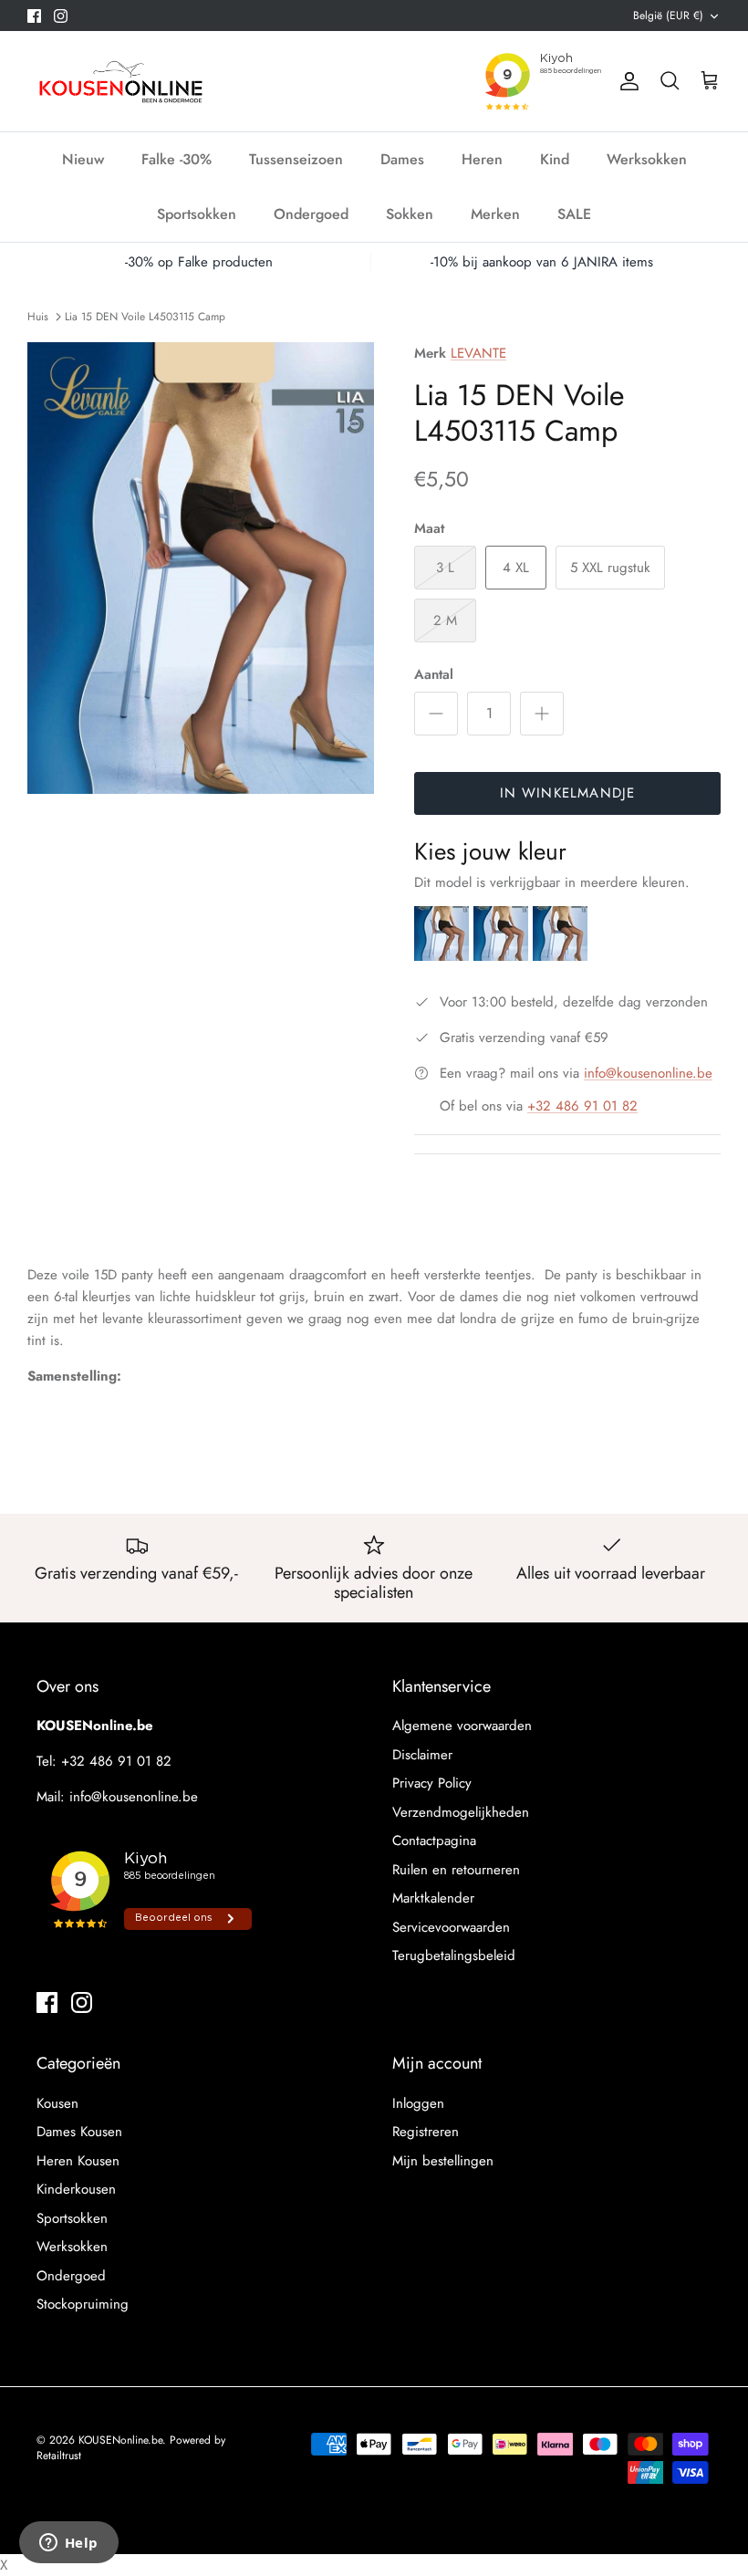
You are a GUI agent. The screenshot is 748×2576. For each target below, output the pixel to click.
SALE (574, 214)
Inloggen (418, 2103)
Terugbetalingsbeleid (454, 1955)
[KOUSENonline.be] (119, 81)
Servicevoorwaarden (451, 1927)
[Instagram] (61, 16)
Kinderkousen (76, 2189)
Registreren (426, 2132)
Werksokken (647, 159)
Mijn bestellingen (443, 2161)
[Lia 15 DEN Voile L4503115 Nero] (503, 956)
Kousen (57, 2103)
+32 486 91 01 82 (582, 1106)
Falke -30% (177, 159)
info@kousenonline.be (648, 1073)
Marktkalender (433, 1898)
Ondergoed (311, 214)
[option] (201, 568)
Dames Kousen (79, 2132)
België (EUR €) (668, 16)
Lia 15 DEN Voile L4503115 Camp (145, 316)
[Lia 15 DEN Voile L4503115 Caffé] (444, 956)
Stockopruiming (83, 2304)
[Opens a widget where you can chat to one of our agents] (68, 2544)
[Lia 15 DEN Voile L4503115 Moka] (560, 956)
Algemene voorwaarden (462, 1726)
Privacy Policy (432, 1783)
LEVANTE (478, 353)
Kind (555, 159)
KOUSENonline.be (120, 2440)
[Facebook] (34, 16)
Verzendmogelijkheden (461, 1812)
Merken (495, 214)
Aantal (434, 675)
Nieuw (83, 159)
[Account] (626, 81)
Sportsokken (197, 214)
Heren (482, 159)
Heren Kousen (78, 2161)
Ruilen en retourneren (456, 1870)
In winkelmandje (568, 793)
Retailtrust (59, 2456)
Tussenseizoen (296, 159)
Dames (402, 159)
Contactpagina (434, 1841)
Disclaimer (422, 1755)
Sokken (410, 214)
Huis (38, 316)
